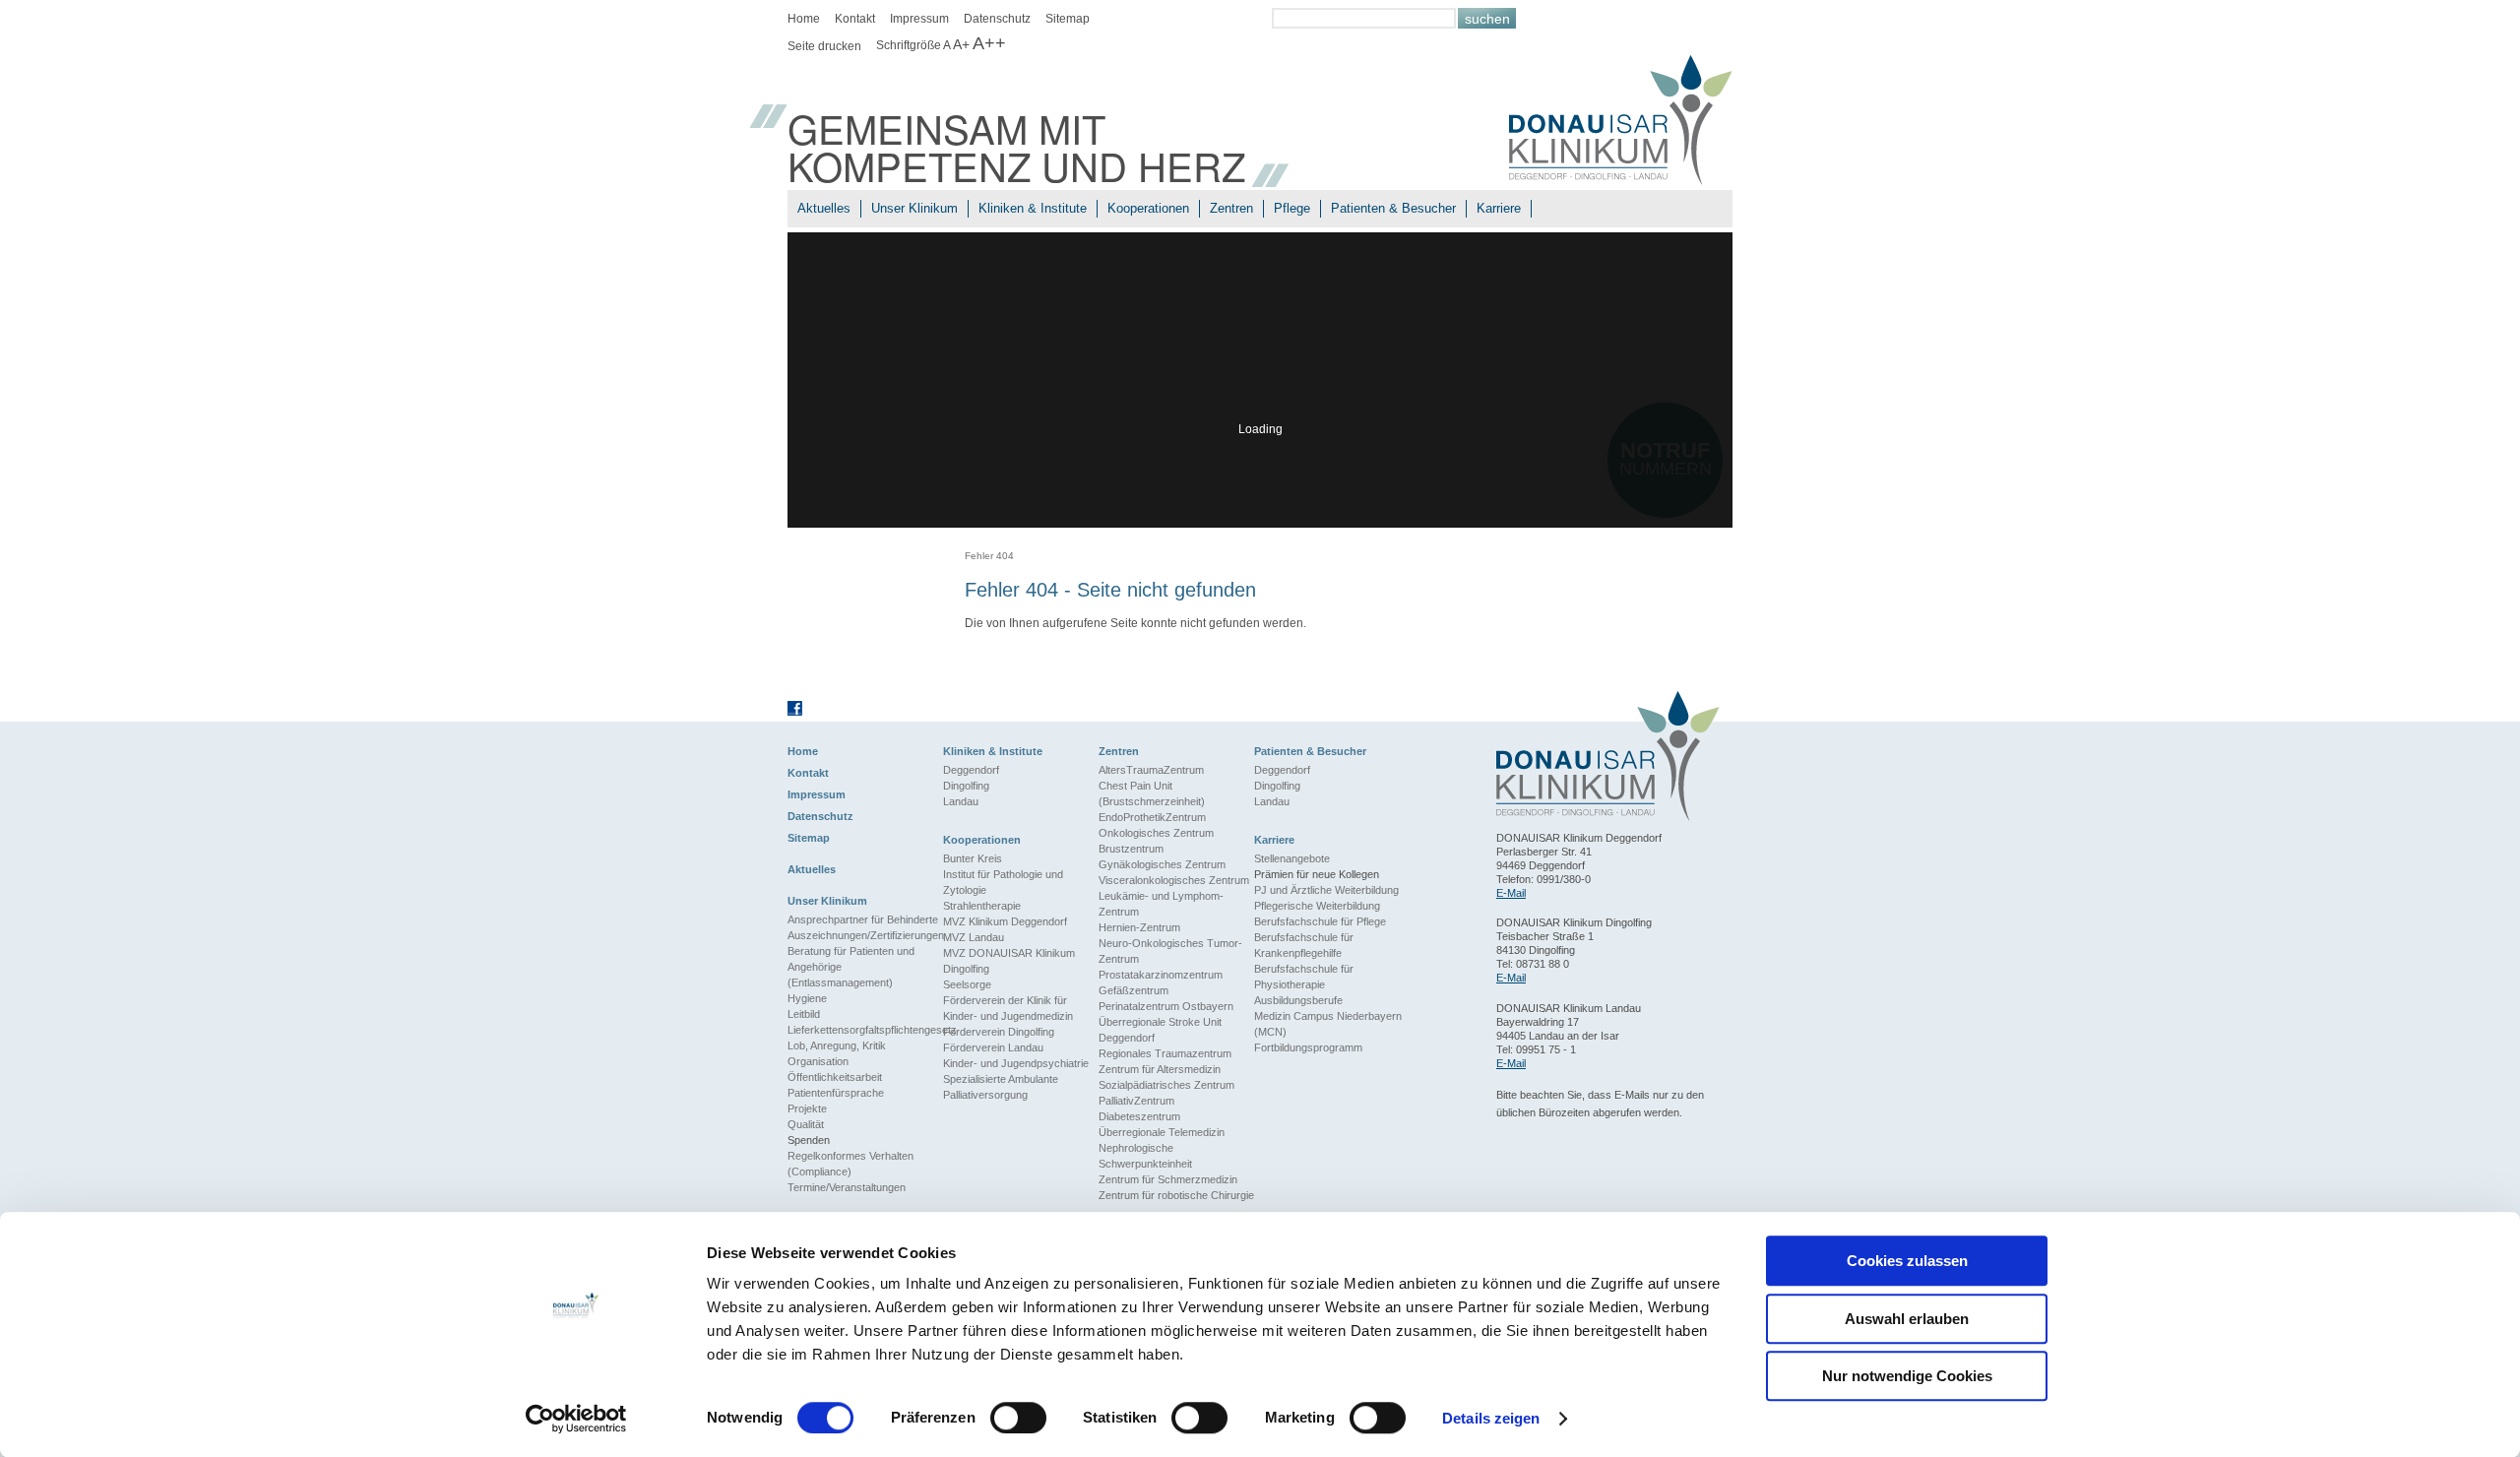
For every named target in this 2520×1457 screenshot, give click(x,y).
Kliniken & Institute (1033, 208)
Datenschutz (997, 19)
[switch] (1018, 1418)
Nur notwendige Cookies (1907, 1376)
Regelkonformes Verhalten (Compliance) (850, 1164)
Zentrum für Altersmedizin (1160, 1069)
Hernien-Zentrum (1139, 927)
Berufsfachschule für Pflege (1320, 921)
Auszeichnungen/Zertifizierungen (865, 935)
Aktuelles (824, 208)
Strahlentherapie (982, 906)
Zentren (1231, 208)
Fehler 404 (989, 556)
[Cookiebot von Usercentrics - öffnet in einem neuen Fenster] (576, 1419)
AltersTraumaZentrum (1151, 770)
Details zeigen (1491, 1418)
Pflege (1292, 208)
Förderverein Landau (993, 1047)
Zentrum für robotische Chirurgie (1176, 1195)
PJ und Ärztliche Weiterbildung (1326, 890)
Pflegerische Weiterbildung (1317, 906)
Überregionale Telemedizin (1162, 1132)
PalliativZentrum (1136, 1101)
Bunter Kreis (973, 858)
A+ (961, 44)
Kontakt (855, 19)
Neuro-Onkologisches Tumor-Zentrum (1170, 951)
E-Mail (1511, 893)
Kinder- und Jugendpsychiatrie (1016, 1063)
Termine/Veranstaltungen (847, 1187)
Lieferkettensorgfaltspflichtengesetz (865, 1030)
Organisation (818, 1061)
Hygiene (807, 998)
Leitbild (804, 1014)
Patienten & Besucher (1393, 208)
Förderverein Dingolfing (999, 1032)
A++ (989, 43)
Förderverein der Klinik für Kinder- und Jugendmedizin (1008, 1008)
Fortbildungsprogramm (1308, 1047)
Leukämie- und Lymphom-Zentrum (1161, 904)
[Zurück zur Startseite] (1621, 123)
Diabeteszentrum (1139, 1116)
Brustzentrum (1131, 849)
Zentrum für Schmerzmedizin (1168, 1179)
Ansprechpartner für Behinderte (863, 919)
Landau (961, 801)
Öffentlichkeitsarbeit (835, 1077)
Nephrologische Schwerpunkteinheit (1145, 1156)
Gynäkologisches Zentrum (1162, 864)
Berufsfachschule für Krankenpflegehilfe (1304, 945)
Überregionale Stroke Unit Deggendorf (1160, 1030)
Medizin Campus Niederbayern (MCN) (1328, 1024)
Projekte (807, 1109)
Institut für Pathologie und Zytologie (1003, 882)
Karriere (1499, 208)
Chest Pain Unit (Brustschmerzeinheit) (1152, 793)
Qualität (806, 1124)
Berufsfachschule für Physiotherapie (1304, 977)
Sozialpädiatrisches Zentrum (1166, 1085)
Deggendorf (971, 770)
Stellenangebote (1292, 858)
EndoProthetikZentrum (1152, 817)
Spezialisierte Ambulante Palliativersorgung (1001, 1087)
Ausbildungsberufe (1298, 1000)
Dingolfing (966, 786)
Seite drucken (824, 46)
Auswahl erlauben (1907, 1319)
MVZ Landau (974, 937)
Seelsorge (967, 984)
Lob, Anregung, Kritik (837, 1045)
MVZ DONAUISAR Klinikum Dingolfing (1009, 961)
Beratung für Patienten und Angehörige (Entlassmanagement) (851, 967)
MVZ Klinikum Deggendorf (1005, 921)
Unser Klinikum (914, 208)
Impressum (919, 19)
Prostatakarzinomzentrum (1161, 975)
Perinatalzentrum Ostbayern (1166, 1006)
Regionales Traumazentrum (1165, 1053)
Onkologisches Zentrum (1156, 833)
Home (804, 19)
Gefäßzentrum (1134, 990)
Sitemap (1068, 19)
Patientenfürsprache (836, 1093)
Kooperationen (1148, 208)
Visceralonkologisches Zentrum (1174, 880)
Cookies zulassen (1907, 1261)
